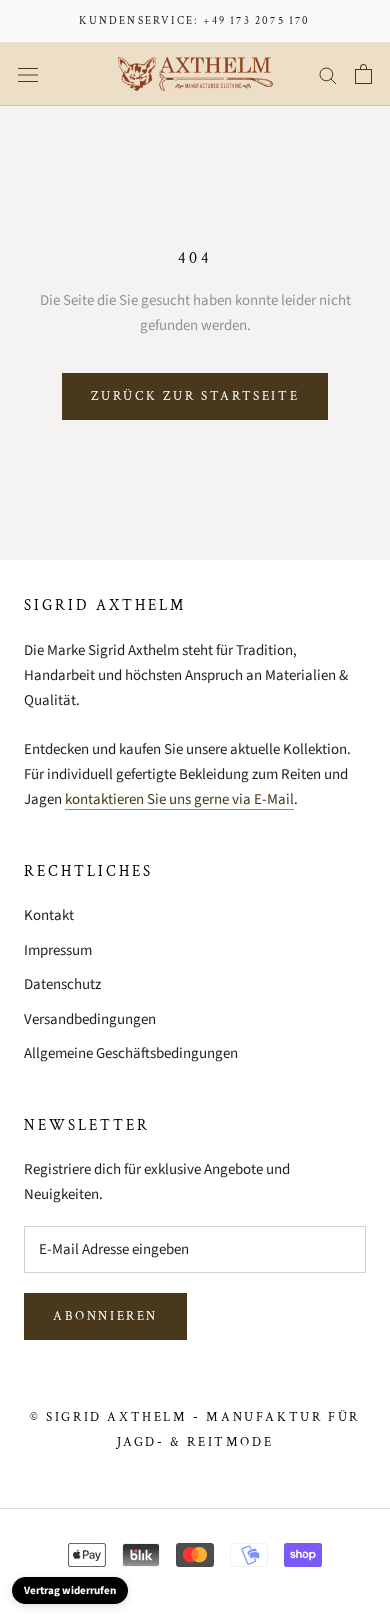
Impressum (58, 950)
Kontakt (49, 915)
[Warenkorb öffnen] (363, 74)
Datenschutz (62, 984)
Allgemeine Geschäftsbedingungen (131, 1053)
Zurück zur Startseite (195, 396)
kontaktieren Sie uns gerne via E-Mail (179, 799)
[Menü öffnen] (28, 74)
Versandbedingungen (90, 1019)
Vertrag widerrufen (70, 1590)
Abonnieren (105, 1316)
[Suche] (328, 74)
